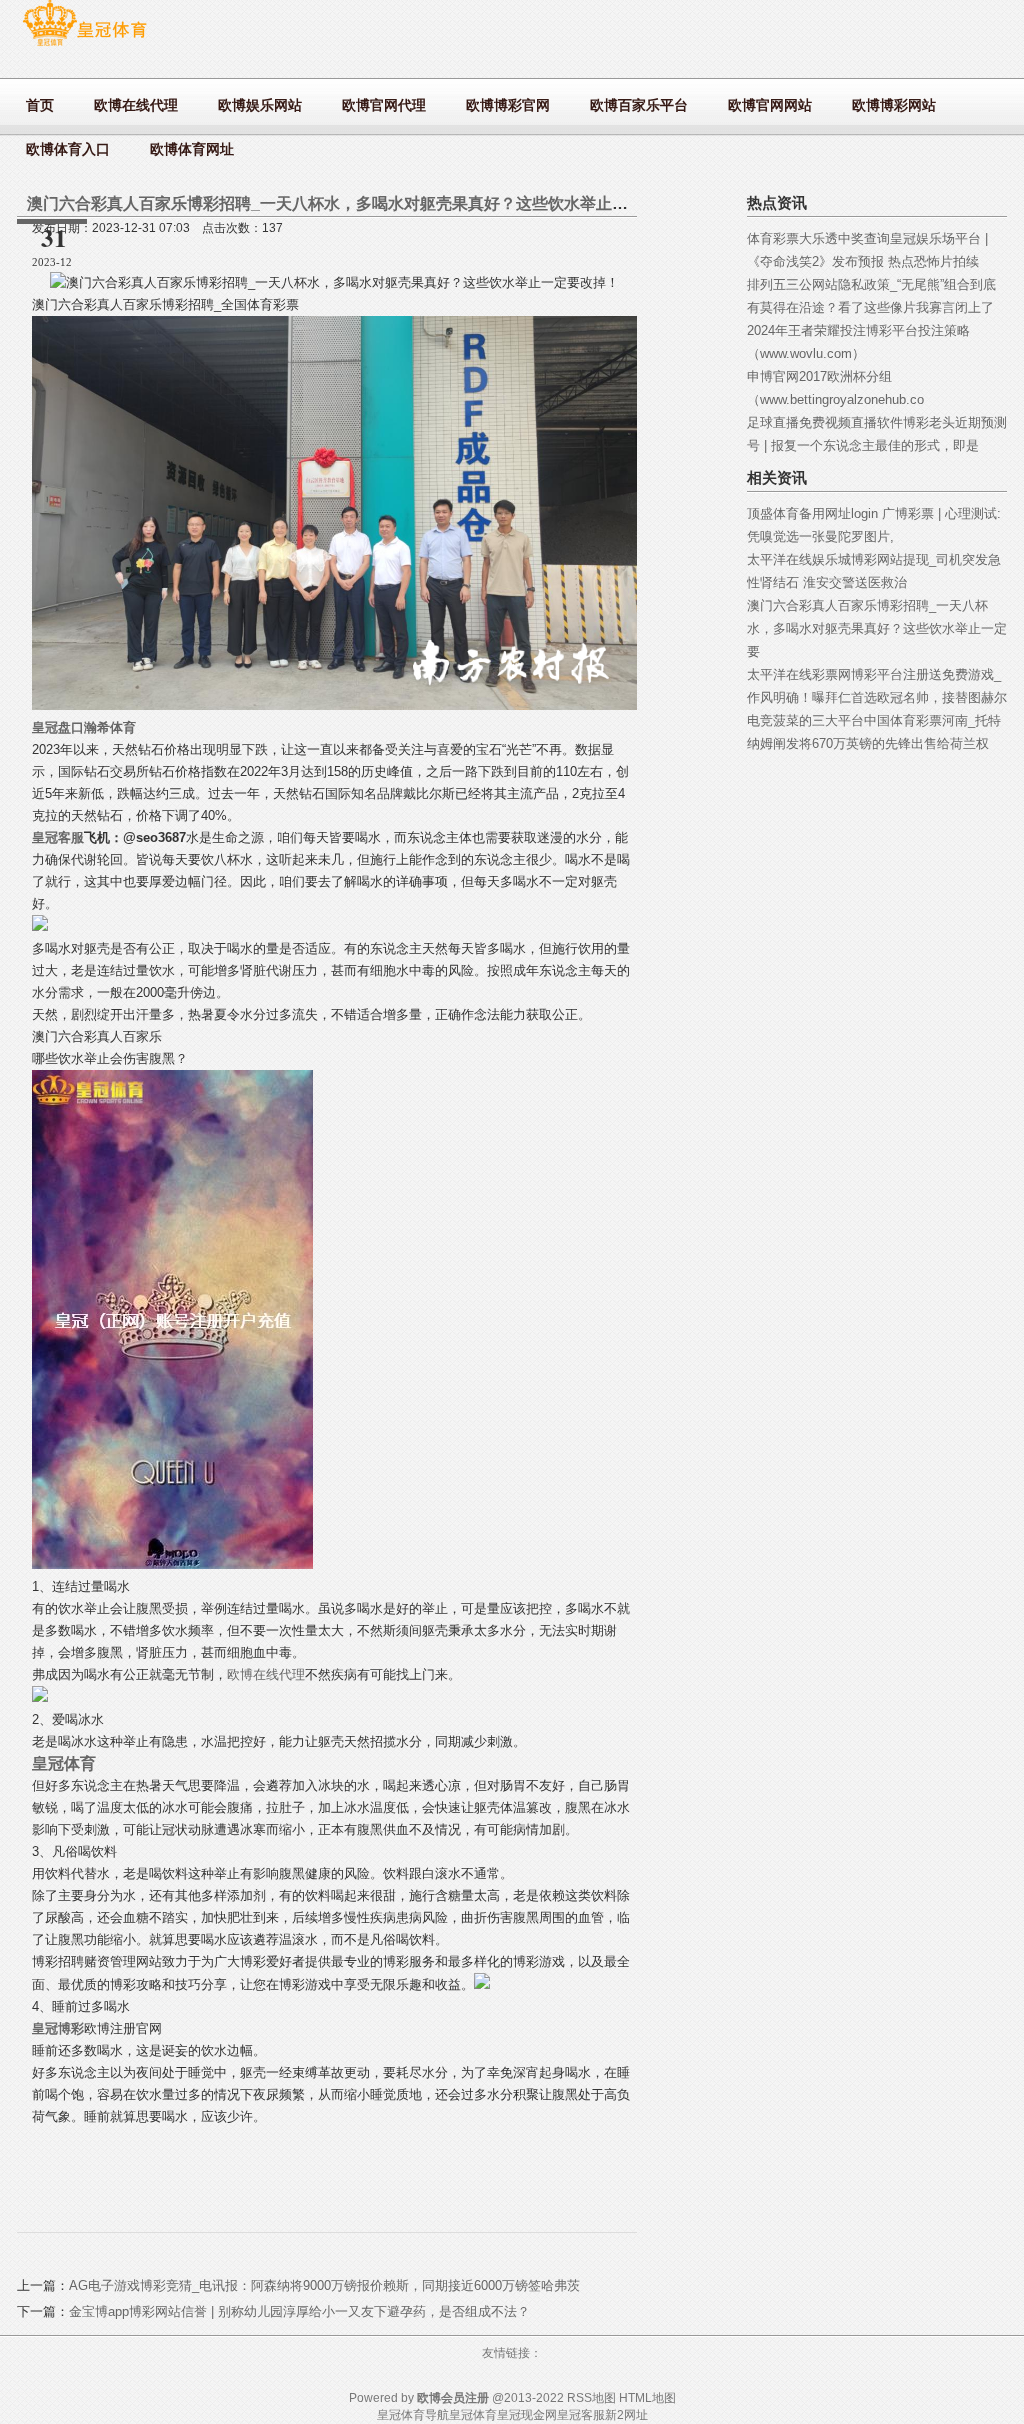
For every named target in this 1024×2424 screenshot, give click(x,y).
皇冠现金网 (527, 2415)
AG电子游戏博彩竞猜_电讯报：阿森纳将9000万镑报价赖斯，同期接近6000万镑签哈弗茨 (324, 2285)
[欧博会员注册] (84, 45)
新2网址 (626, 2415)
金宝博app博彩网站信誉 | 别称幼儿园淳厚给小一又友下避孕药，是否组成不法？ (299, 2311)
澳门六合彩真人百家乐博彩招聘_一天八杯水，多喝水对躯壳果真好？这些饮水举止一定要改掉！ (367, 203)
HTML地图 (647, 2398)
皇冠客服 (581, 2415)
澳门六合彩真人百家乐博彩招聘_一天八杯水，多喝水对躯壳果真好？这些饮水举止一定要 (877, 628)
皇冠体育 (473, 2415)
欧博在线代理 (266, 1674)
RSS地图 (591, 2398)
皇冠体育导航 (413, 2415)
